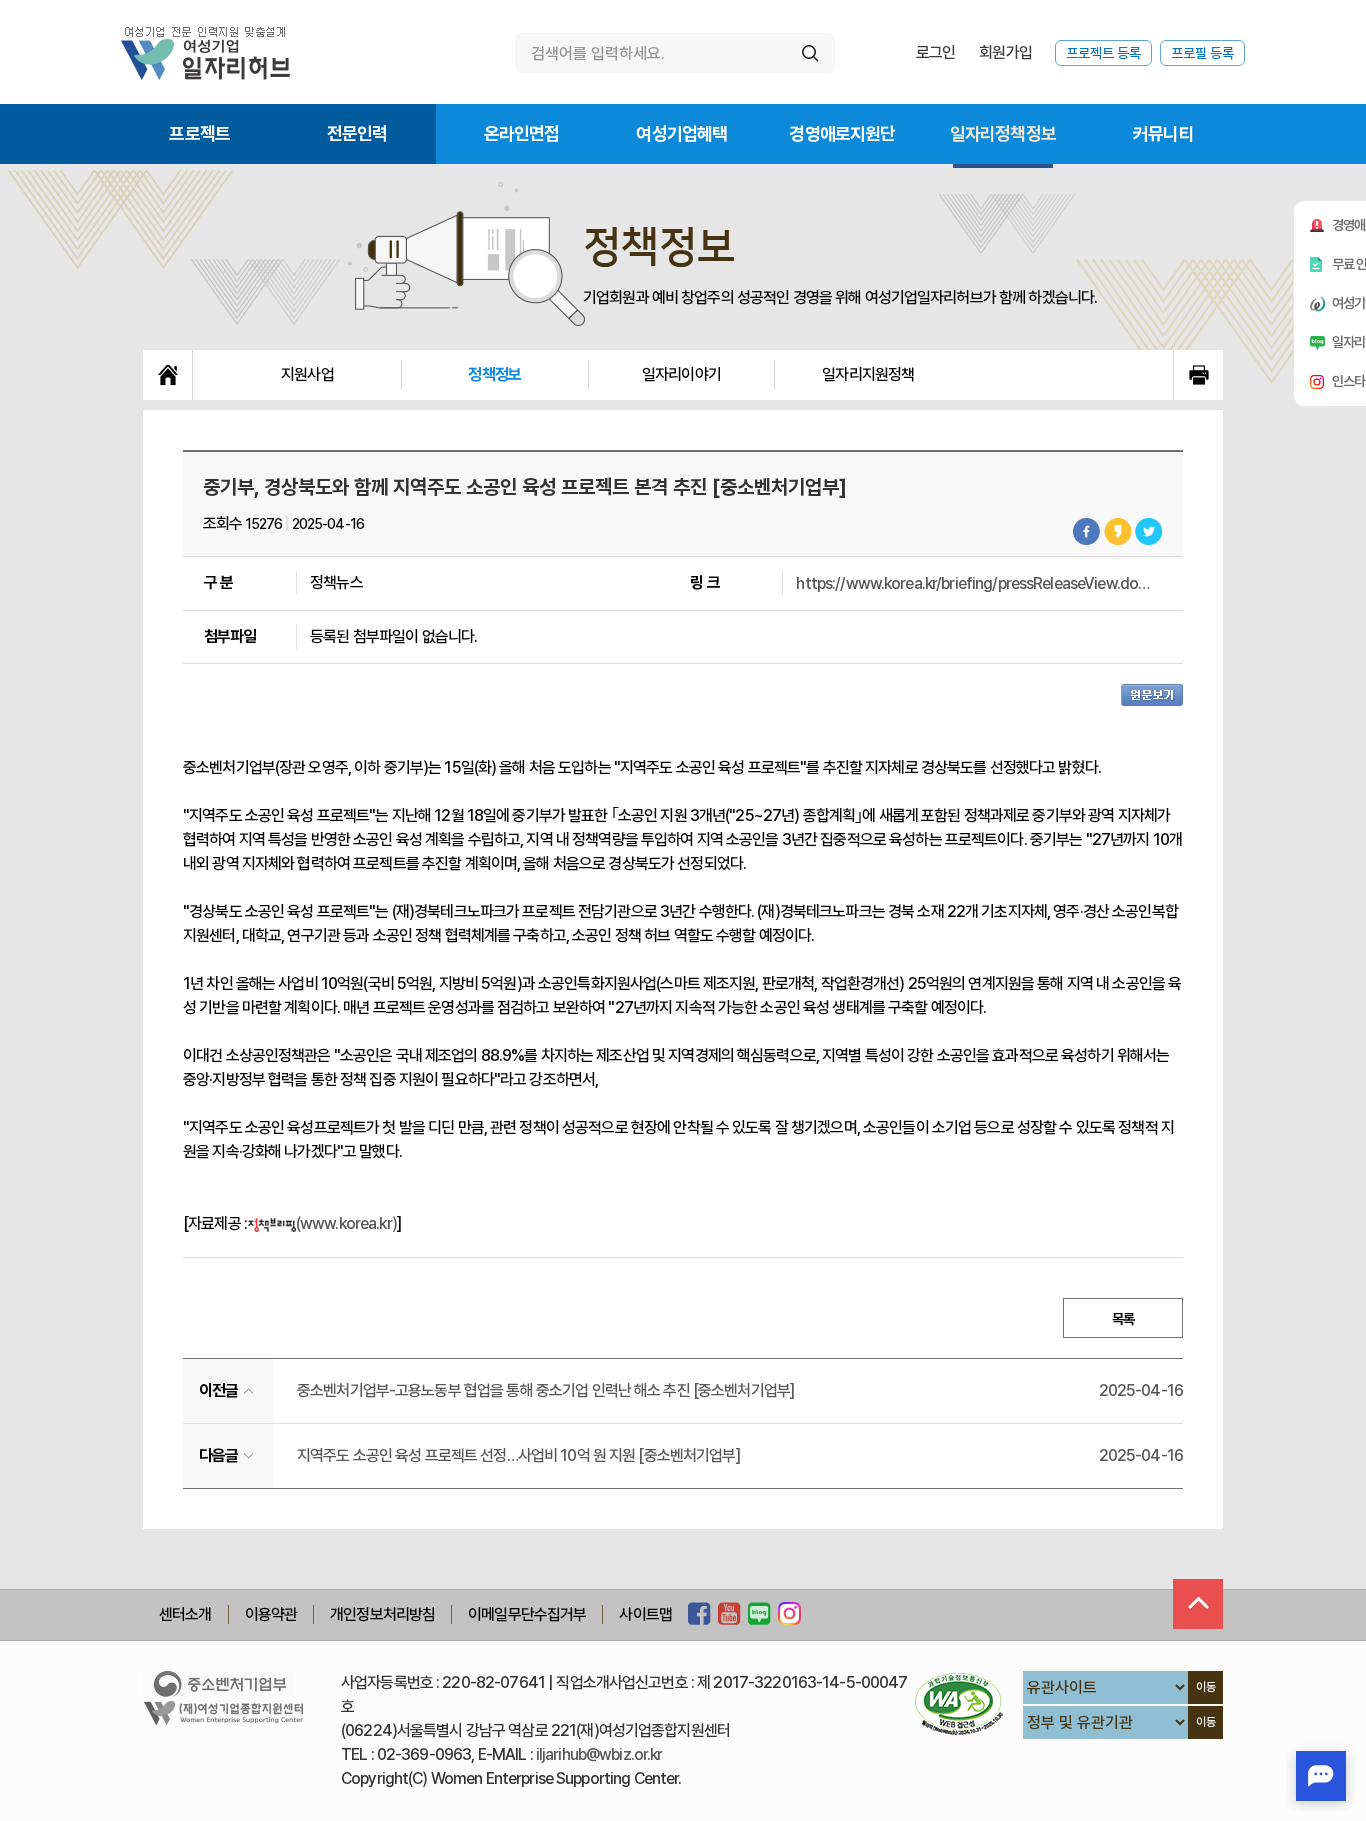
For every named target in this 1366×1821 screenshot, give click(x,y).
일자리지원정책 (868, 374)
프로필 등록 (1202, 53)
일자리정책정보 (1003, 133)
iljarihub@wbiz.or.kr (599, 1754)
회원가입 (1005, 52)
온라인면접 (522, 133)
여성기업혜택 (681, 133)
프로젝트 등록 (1103, 53)
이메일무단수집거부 (527, 1614)
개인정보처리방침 (382, 1614)
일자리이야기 (681, 374)
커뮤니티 (1163, 133)
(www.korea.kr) (346, 1223)
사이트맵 (645, 1614)
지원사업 (307, 374)
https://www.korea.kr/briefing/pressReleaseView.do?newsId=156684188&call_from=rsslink (976, 583)
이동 (1206, 1687)
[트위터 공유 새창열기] (1149, 531)
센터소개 (185, 1614)
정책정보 (494, 374)
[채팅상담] (1321, 1776)
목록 (1123, 1319)
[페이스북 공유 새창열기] (1087, 531)
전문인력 (357, 133)
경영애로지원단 (842, 133)
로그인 (935, 52)
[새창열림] (699, 1615)
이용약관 (271, 1614)
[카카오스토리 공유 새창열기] (1118, 531)
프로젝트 (199, 133)
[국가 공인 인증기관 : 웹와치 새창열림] (959, 1703)
